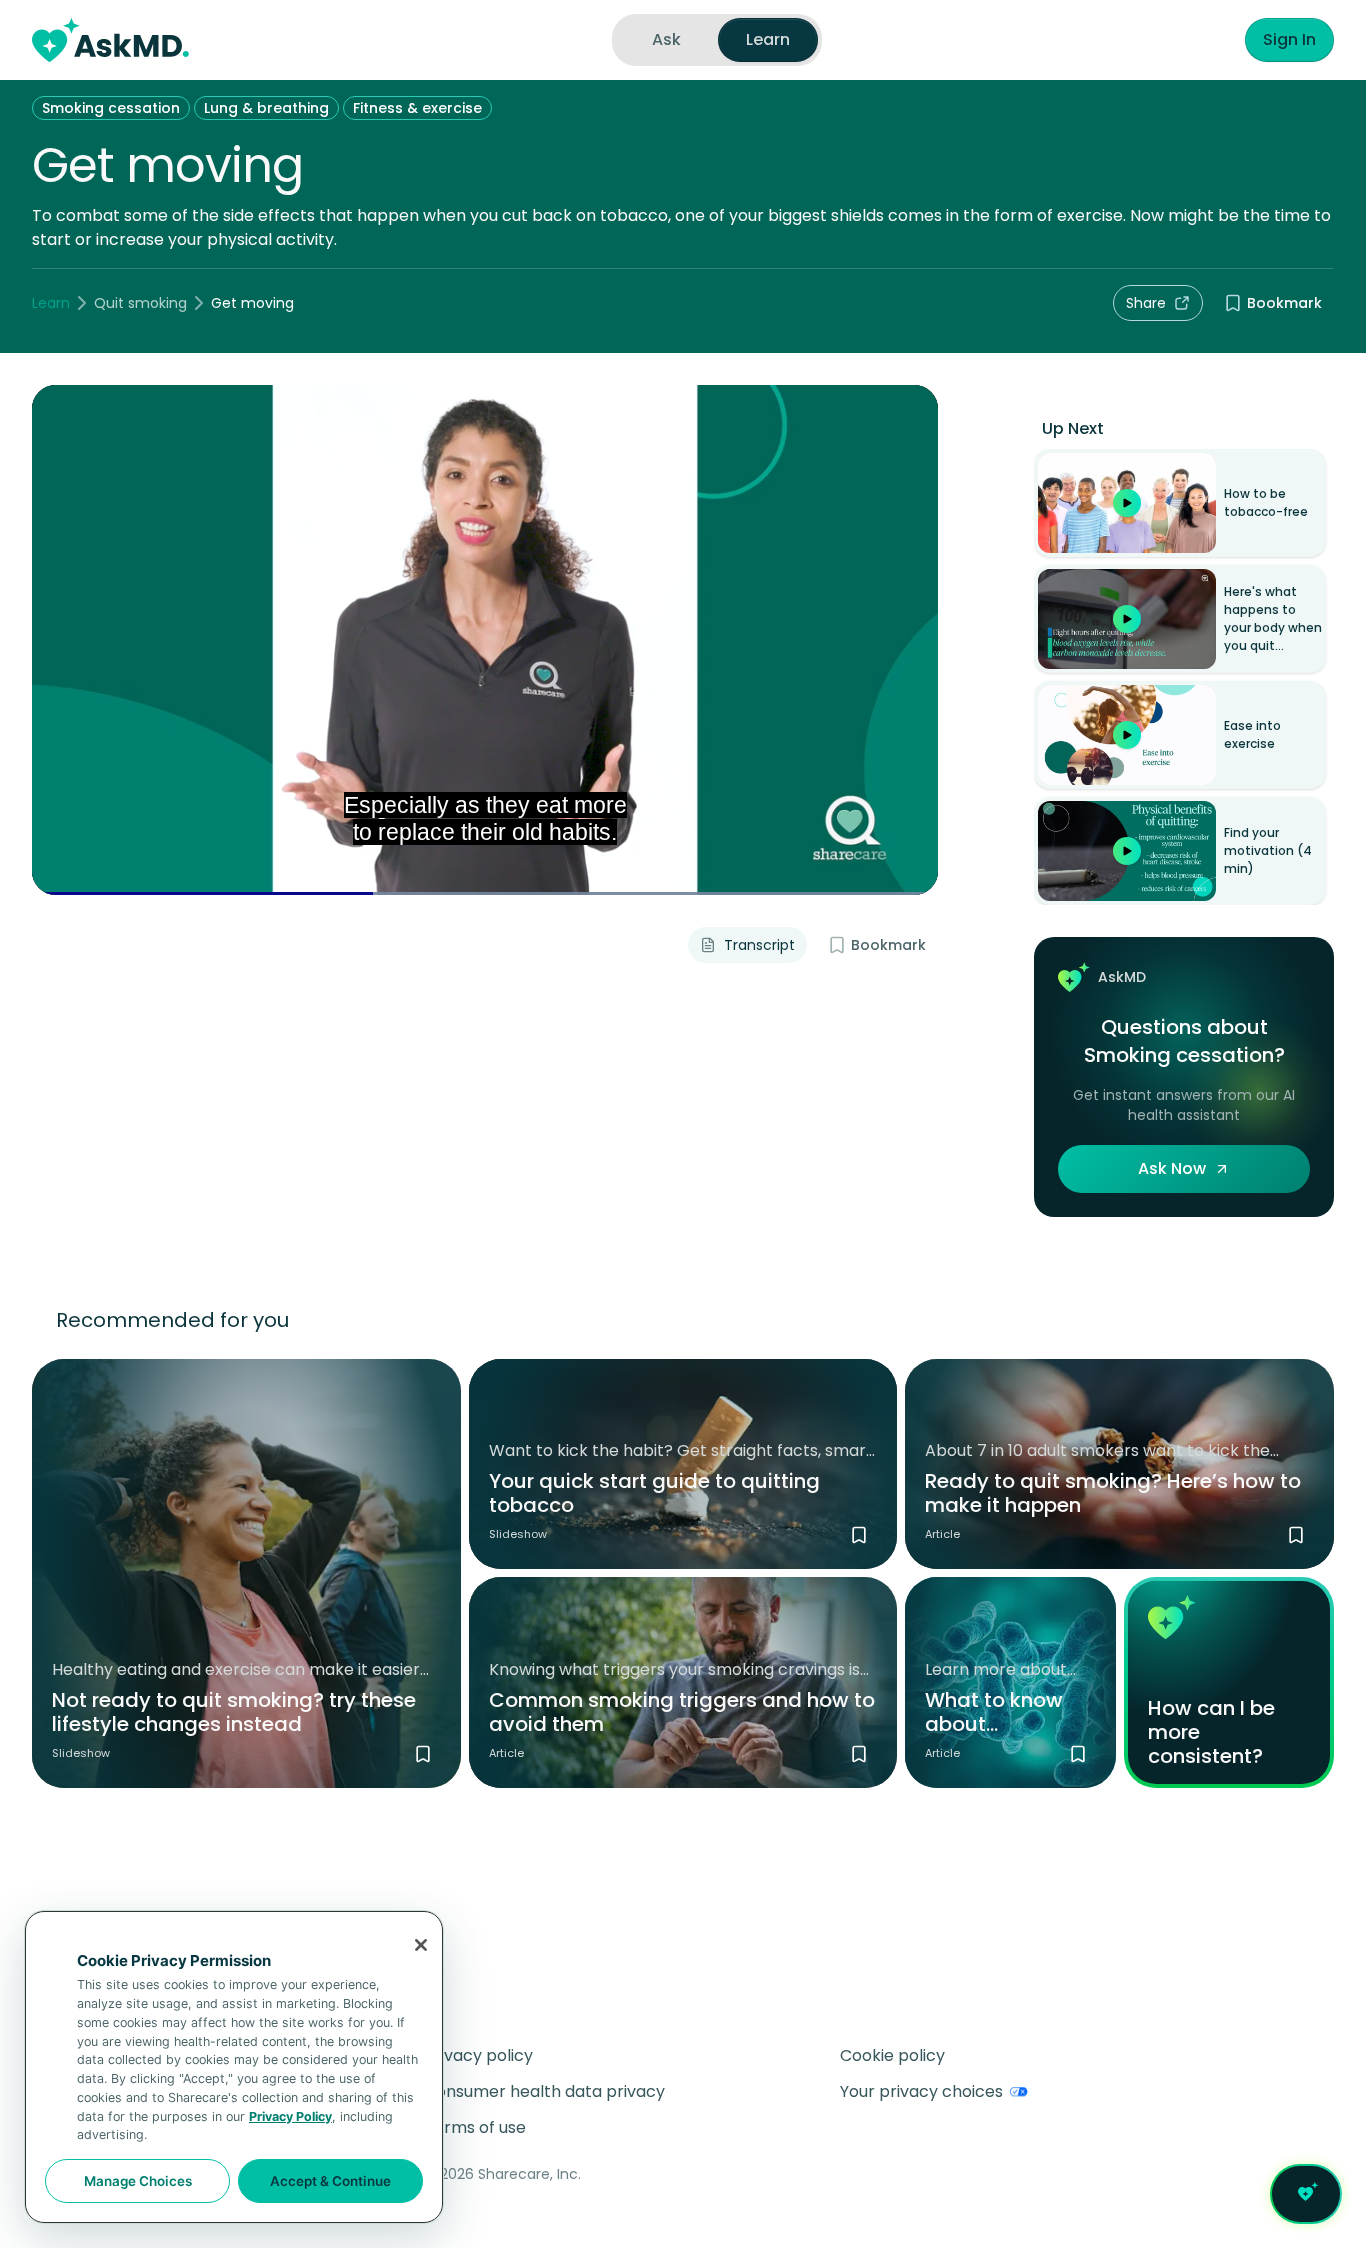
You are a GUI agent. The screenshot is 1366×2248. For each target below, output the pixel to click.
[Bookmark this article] (1296, 1535)
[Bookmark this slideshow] (423, 1754)
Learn (51, 303)
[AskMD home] (110, 40)
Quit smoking (140, 303)
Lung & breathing (266, 108)
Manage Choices (138, 2181)
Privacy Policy (290, 2116)
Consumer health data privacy (544, 2091)
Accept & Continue (330, 2181)
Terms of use (475, 2127)
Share (1146, 303)
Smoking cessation (111, 108)
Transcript (759, 945)
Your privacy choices (921, 2091)
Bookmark (1284, 303)
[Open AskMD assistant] (1306, 2194)
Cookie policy (892, 2055)
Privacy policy (478, 2055)
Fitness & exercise (417, 108)
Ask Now (1172, 1168)
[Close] (421, 1945)
